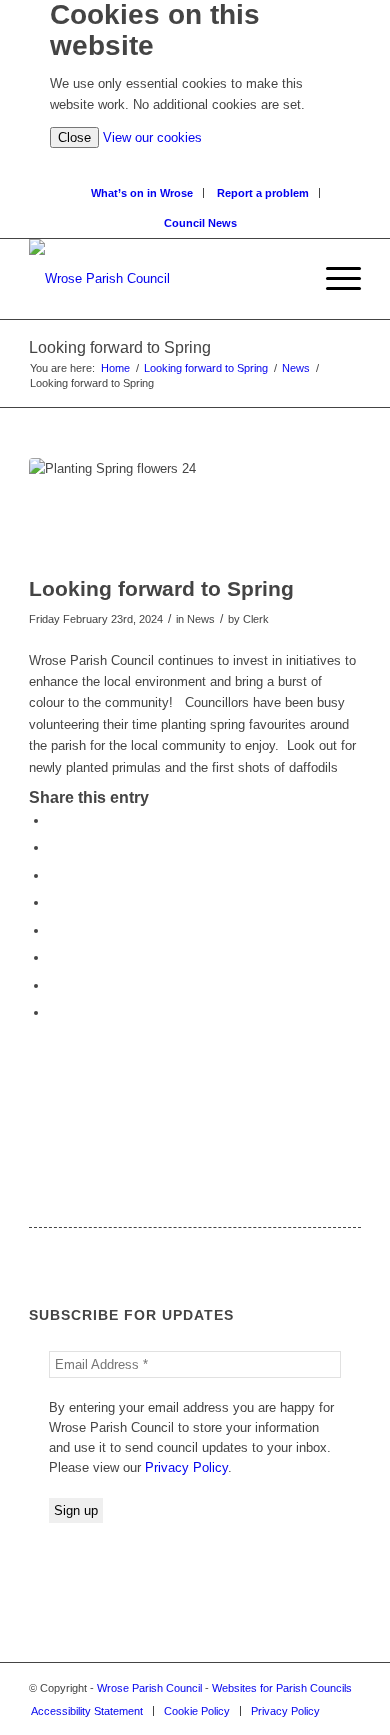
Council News (200, 223)
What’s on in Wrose (142, 193)
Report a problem (263, 193)
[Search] (296, 279)
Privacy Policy (186, 1467)
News (296, 368)
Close (74, 137)
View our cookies (152, 137)
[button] (333, 279)
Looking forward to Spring (206, 368)
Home (115, 368)
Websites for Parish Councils (282, 1688)
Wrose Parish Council (149, 1688)
